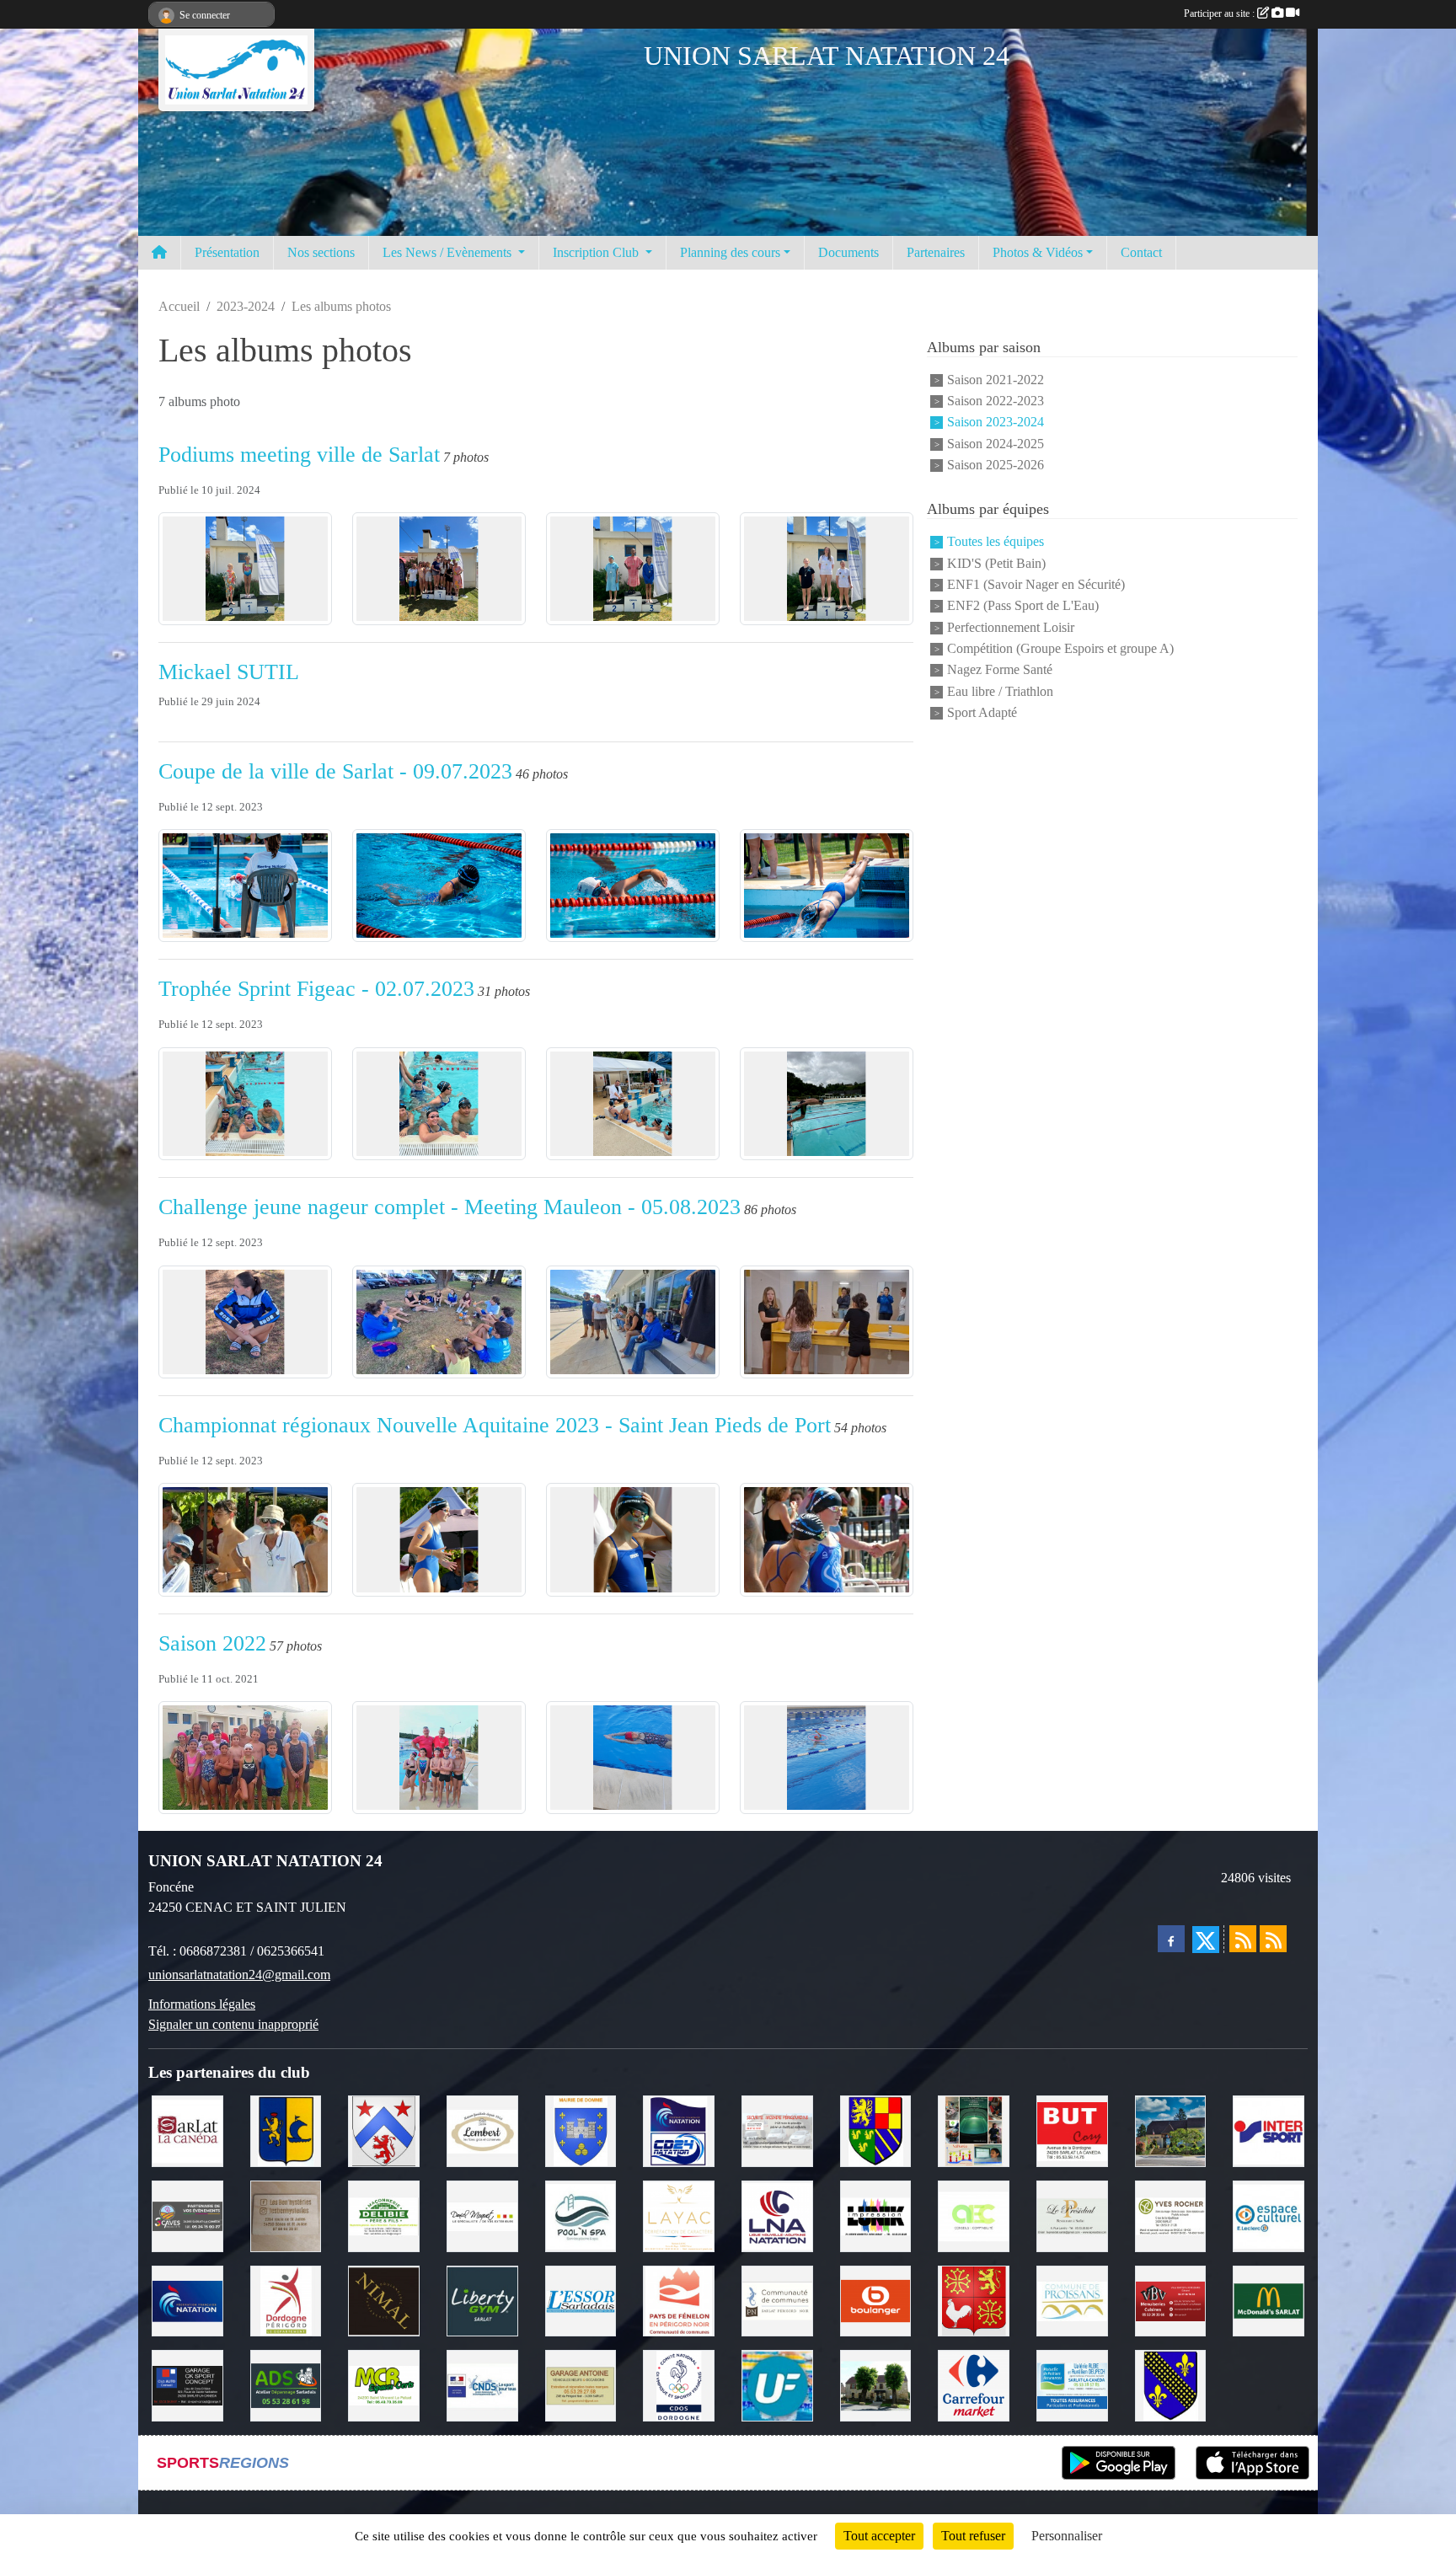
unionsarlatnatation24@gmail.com (239, 1975)
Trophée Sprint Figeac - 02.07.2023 (316, 989)
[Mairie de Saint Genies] (876, 2130)
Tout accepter (879, 2536)
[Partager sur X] (1206, 1940)
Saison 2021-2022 (996, 380)
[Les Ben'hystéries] (286, 2215)
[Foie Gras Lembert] (482, 2130)
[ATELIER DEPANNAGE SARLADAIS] (286, 2384)
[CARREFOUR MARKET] (974, 2384)
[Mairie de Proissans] (1072, 2300)
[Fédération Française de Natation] (187, 2300)
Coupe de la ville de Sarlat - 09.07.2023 (335, 771)
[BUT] (1072, 2130)
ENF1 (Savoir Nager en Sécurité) (1036, 584)
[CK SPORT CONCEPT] (187, 2384)
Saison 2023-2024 (996, 423)
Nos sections (321, 252)
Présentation (227, 252)
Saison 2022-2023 (996, 401)
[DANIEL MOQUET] (482, 2215)
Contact (1141, 252)
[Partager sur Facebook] (1171, 1939)
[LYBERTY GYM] (482, 2300)
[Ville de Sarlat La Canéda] (187, 2130)
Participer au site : (1220, 13)
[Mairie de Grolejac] (384, 2130)
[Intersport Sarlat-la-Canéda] (1269, 2130)
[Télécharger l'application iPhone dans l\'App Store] (1253, 2463)
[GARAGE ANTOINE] (581, 2384)
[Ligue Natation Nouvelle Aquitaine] (777, 2215)
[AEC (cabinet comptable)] (974, 2215)
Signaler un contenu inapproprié (233, 2024)
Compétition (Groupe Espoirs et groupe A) (1060, 648)
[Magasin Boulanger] (876, 2300)
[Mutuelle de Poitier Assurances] (1072, 2384)
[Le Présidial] (1072, 2215)
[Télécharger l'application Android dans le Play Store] (1119, 2463)
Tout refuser (973, 2536)
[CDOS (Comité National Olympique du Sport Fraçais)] (679, 2384)
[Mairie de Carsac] (974, 2300)
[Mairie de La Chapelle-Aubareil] (876, 2384)
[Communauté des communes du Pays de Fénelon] (679, 2300)
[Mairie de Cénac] (286, 2130)
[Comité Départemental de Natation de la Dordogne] (679, 2130)
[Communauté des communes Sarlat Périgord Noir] (777, 2300)
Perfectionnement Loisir (1011, 627)
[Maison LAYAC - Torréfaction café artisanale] (679, 2215)
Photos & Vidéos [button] (1038, 252)
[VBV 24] (1171, 2300)
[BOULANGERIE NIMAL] (384, 2300)
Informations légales (202, 2004)
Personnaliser (1067, 2536)
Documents (848, 252)
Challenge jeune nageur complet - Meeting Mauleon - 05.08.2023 (450, 1207)
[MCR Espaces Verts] (384, 2384)
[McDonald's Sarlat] (1269, 2300)
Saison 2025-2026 (996, 465)
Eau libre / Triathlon (1000, 691)
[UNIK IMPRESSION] (876, 2215)
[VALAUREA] (974, 2130)
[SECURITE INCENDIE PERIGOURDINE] (777, 2130)
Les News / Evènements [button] (449, 252)
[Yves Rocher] (1171, 2215)
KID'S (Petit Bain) (996, 563)
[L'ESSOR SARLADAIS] (581, 2300)
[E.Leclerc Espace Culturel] (1269, 2215)
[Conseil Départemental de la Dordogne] (286, 2300)
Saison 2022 (212, 1643)
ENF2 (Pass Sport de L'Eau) (1023, 606)
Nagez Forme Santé (1000, 670)
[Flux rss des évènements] (1273, 1939)
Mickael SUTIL (229, 672)
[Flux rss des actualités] (1243, 1939)
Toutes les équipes (996, 542)
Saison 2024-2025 (996, 444)
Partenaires (936, 252)
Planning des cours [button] (730, 252)
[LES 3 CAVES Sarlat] (187, 2215)
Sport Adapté (982, 712)
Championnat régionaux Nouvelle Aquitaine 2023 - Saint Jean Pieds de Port (495, 1425)
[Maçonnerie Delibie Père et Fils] (384, 2215)
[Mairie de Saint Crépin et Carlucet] (1171, 2130)
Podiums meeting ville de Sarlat (299, 455)
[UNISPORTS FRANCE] (777, 2384)
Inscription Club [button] (597, 252)
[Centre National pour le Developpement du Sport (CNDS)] (482, 2384)
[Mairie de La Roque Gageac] (1171, 2384)
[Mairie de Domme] (581, 2130)
